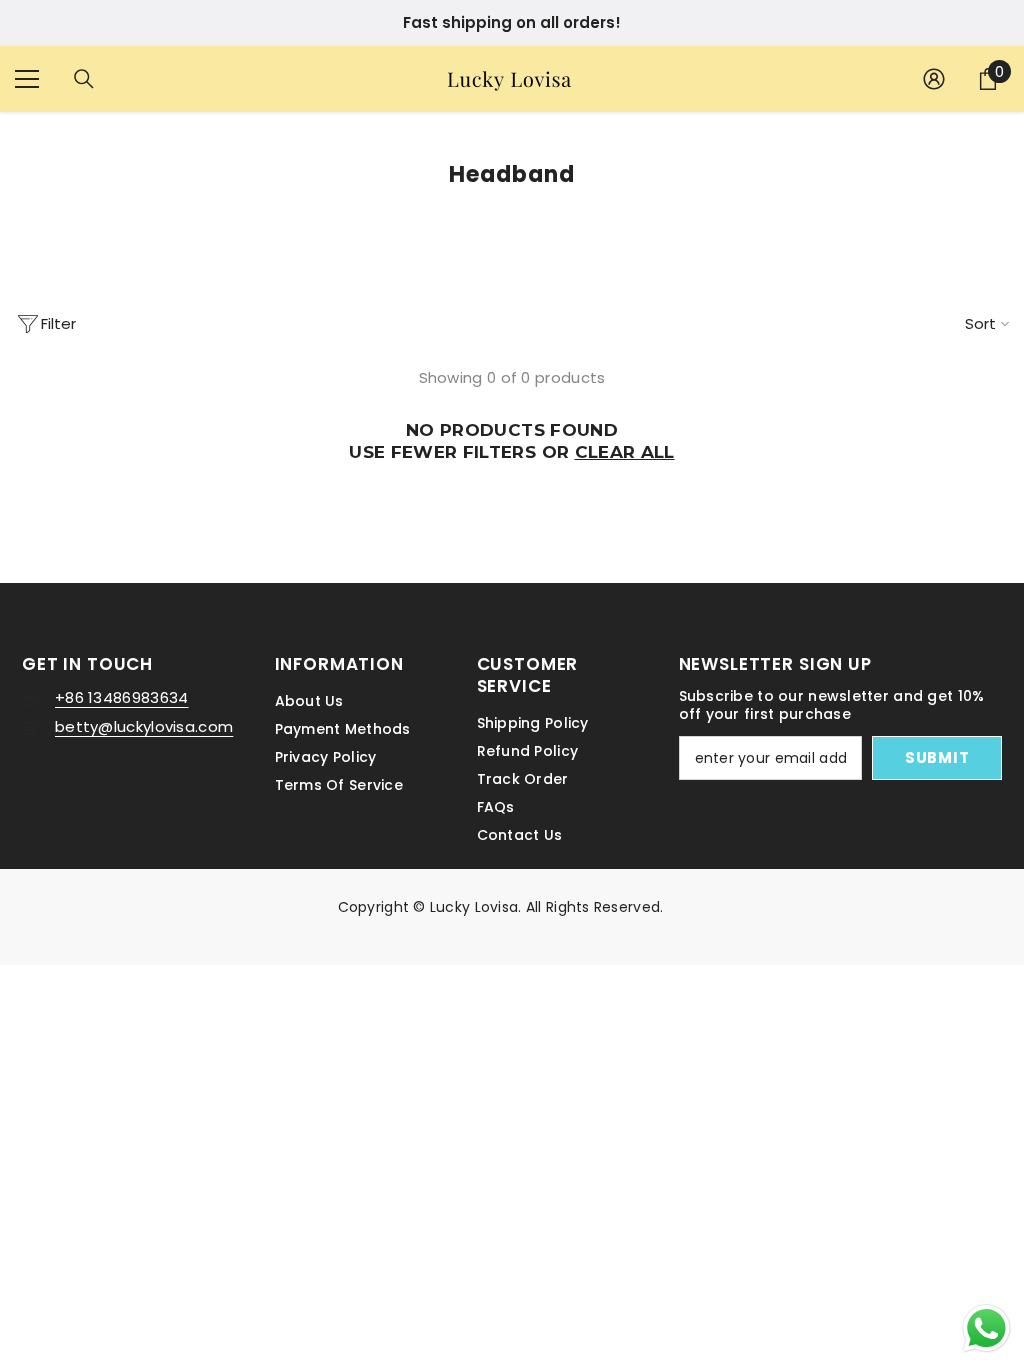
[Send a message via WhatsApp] (986, 1328)
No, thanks (523, 852)
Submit (512, 722)
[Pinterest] (533, 806)
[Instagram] (491, 806)
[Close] (745, 450)
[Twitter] (575, 806)
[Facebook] (450, 806)
